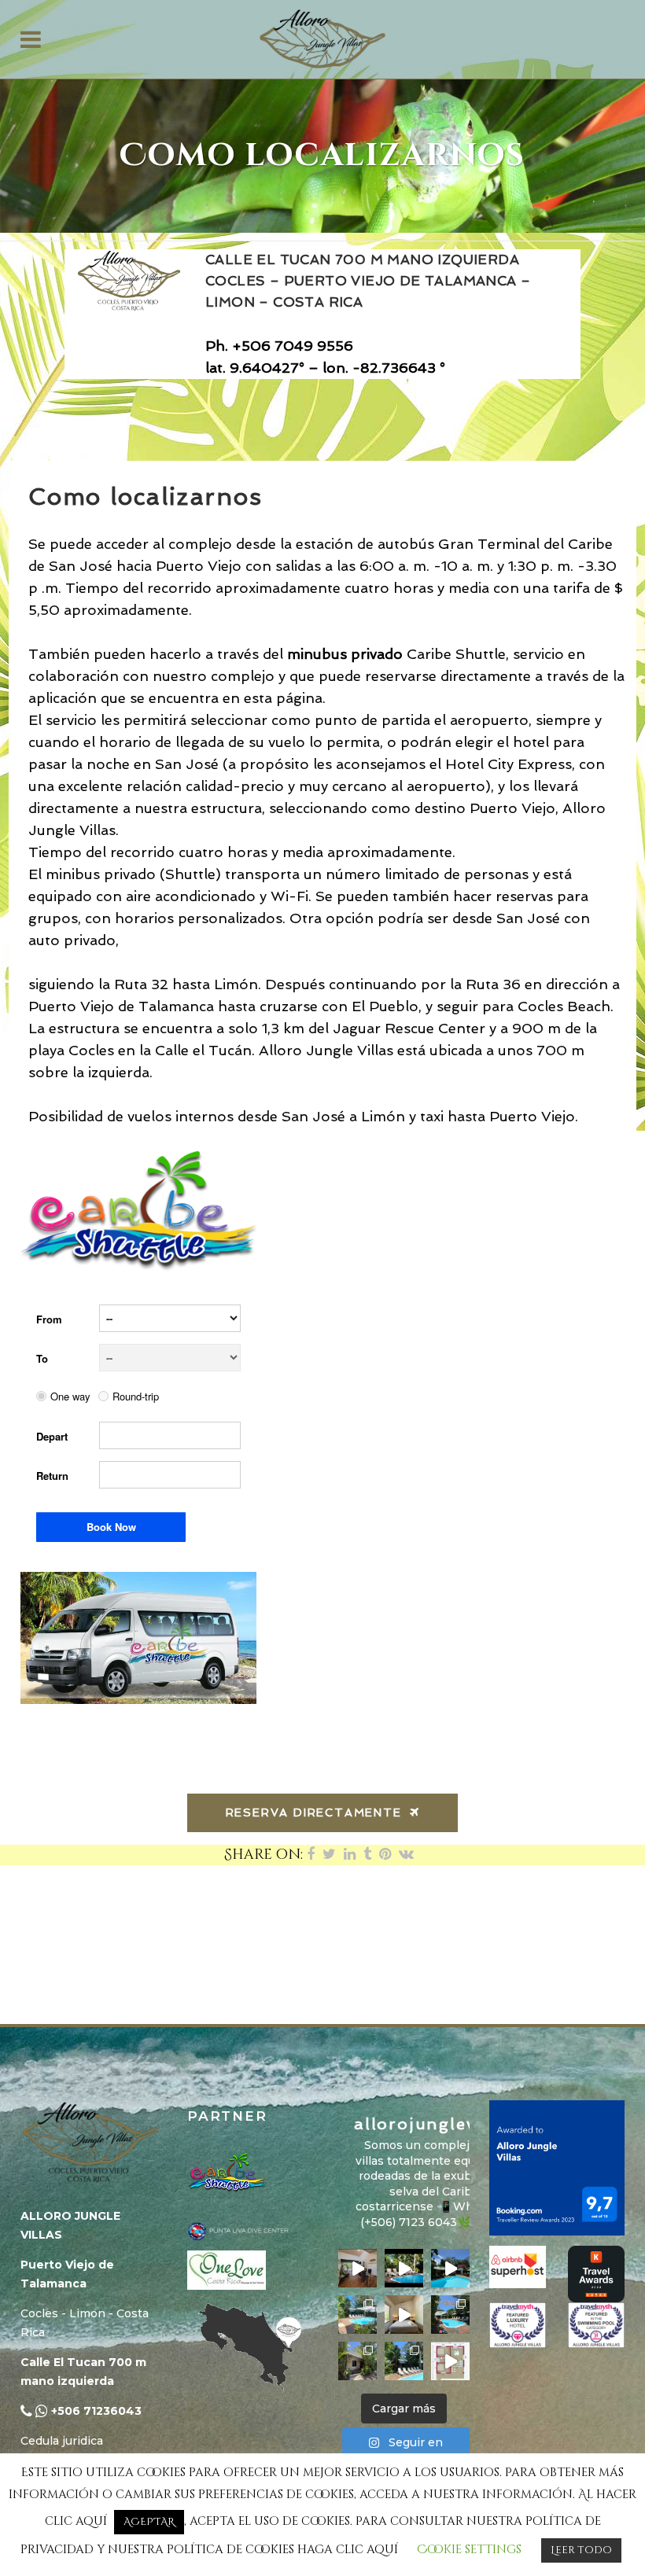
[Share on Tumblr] (367, 1855)
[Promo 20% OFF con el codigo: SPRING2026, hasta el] (450, 2315)
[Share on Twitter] (329, 1855)
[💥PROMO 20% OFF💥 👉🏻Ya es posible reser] (358, 2361)
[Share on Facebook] (311, 1855)
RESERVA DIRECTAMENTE (314, 1812)
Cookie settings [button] (469, 2550)
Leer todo (581, 2550)
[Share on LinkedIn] (350, 1855)
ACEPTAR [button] (149, 2522)
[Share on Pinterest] (385, 1855)
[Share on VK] (406, 1855)
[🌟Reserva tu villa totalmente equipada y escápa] (358, 2268)
